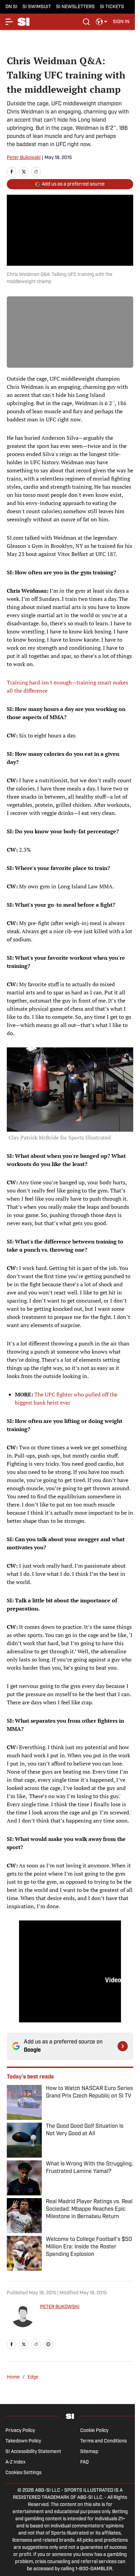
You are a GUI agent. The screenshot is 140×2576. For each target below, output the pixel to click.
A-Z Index (15, 2462)
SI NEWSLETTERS (75, 7)
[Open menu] (10, 22)
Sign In (121, 22)
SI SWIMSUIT (37, 7)
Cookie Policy (94, 2431)
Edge (33, 2377)
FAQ (84, 2462)
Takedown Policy (23, 2441)
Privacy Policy (20, 2431)
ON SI (11, 7)
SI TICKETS (112, 7)
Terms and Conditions (103, 2441)
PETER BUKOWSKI (60, 2307)
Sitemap (89, 2452)
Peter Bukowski (24, 158)
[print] (48, 2344)
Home (13, 2377)
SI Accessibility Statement (33, 2452)
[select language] (102, 22)
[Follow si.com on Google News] (123, 2046)
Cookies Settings (23, 2473)
